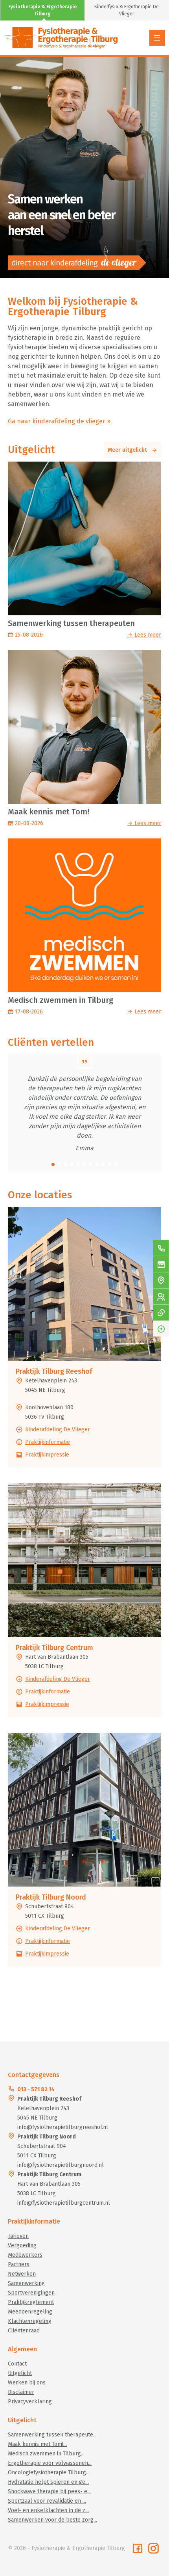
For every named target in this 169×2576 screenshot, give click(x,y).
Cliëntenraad (24, 2331)
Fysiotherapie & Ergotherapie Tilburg (42, 10)
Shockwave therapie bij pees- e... (49, 2491)
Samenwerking (26, 2283)
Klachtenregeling (30, 2321)
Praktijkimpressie (47, 1455)
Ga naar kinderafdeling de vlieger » (59, 421)
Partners (19, 2264)
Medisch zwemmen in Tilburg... (46, 2454)
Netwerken (22, 2274)
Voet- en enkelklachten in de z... (48, 2510)
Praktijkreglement (31, 2302)
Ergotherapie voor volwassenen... (50, 2463)
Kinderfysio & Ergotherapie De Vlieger (127, 10)
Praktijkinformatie (48, 1442)
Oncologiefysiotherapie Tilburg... (49, 2473)
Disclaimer (21, 2392)
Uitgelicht (20, 2373)
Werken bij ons (27, 2383)
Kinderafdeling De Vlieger (58, 1430)
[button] (53, 1164)
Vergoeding (22, 2245)
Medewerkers (25, 2255)
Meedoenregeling (30, 2312)
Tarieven (18, 2236)
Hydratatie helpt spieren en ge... (48, 2482)
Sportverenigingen (31, 2293)
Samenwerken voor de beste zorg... (52, 2520)
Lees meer (147, 635)
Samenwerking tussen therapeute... (52, 2435)
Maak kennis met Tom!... (37, 2444)
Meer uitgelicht (130, 450)
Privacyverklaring (30, 2402)
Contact (17, 2364)
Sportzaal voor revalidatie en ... (47, 2501)
